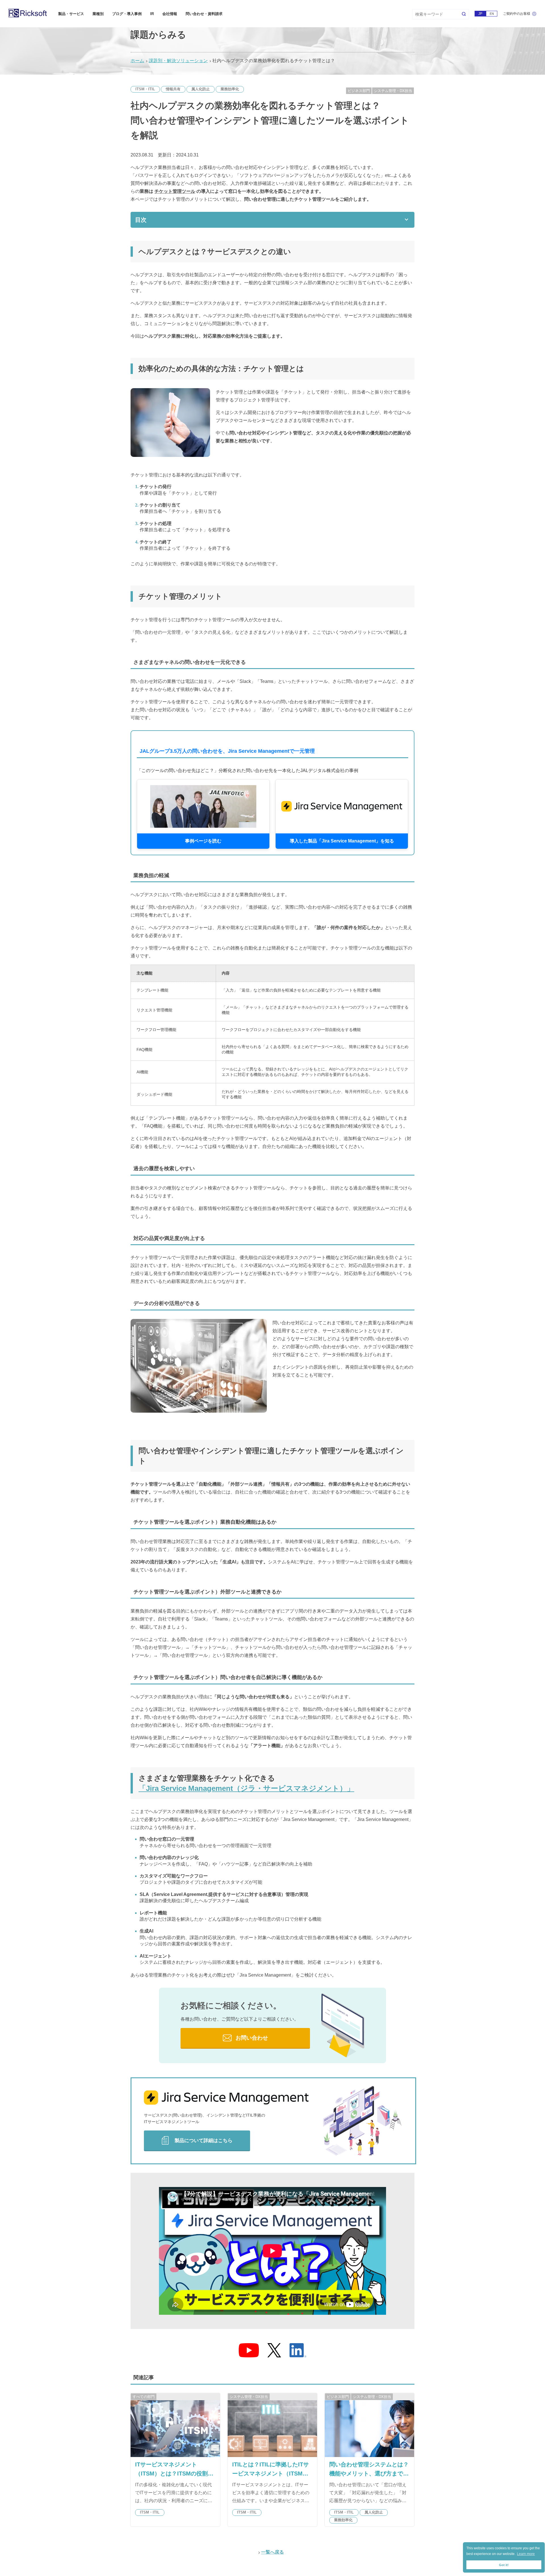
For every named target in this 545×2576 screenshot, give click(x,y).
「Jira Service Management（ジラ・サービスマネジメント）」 (246, 1788)
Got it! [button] (504, 2565)
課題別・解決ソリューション (178, 61)
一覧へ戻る (272, 2552)
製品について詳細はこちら (204, 2140)
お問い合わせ (252, 2038)
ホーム (137, 61)
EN (492, 14)
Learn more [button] (526, 2554)
